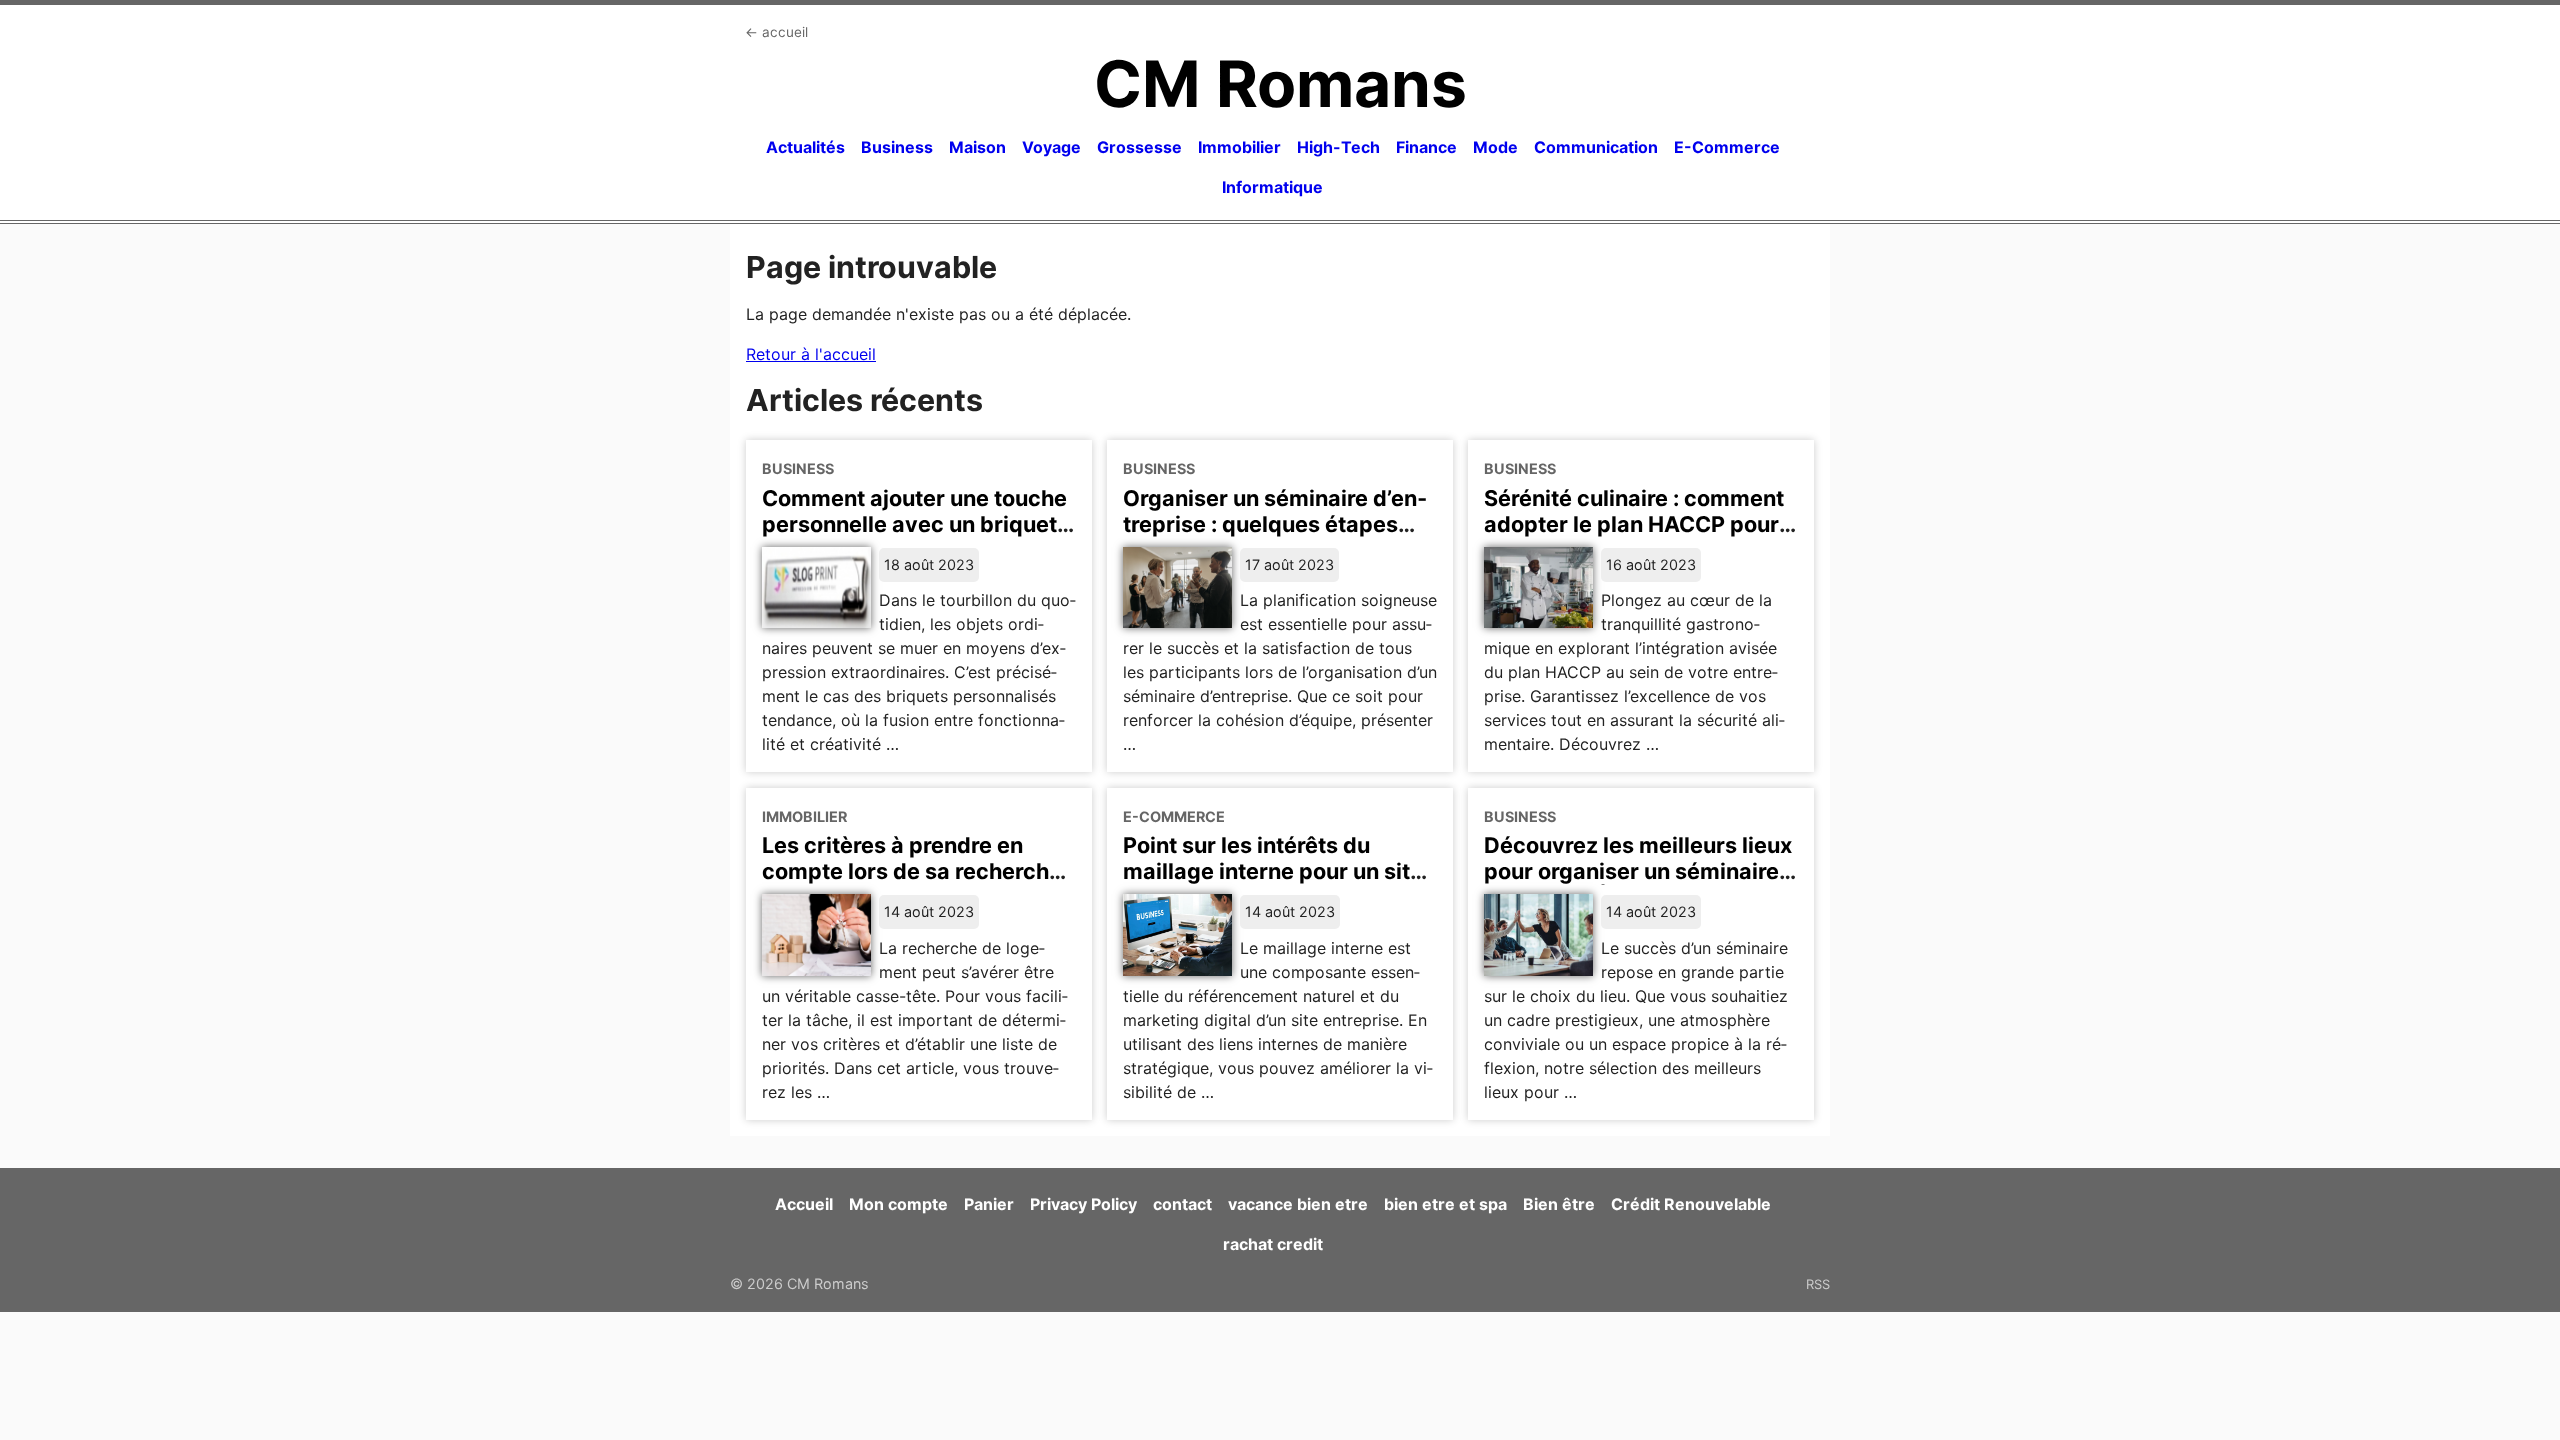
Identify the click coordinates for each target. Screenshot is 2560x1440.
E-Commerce (1727, 147)
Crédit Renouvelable (1691, 1204)
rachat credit (1273, 1244)
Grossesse (1139, 147)
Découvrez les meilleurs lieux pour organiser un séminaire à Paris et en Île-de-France (1640, 871)
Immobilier (1239, 147)
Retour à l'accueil (811, 354)
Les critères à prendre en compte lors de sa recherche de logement (912, 871)
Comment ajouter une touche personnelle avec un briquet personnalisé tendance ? (914, 524)
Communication (1596, 147)
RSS (1818, 1284)
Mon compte (898, 1204)
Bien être (1559, 1204)
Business (897, 147)
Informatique (1272, 187)
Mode (1495, 147)
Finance (1426, 147)
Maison (977, 147)
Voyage (1051, 147)
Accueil (804, 1204)
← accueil (776, 32)
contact (1182, 1204)
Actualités (805, 147)
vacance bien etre (1298, 1204)
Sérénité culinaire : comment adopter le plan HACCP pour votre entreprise (1634, 524)
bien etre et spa (1445, 1204)
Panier (989, 1204)
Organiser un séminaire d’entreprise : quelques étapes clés (1275, 524)
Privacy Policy (1083, 1204)
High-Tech (1338, 147)
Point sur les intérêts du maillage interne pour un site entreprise (1273, 871)
